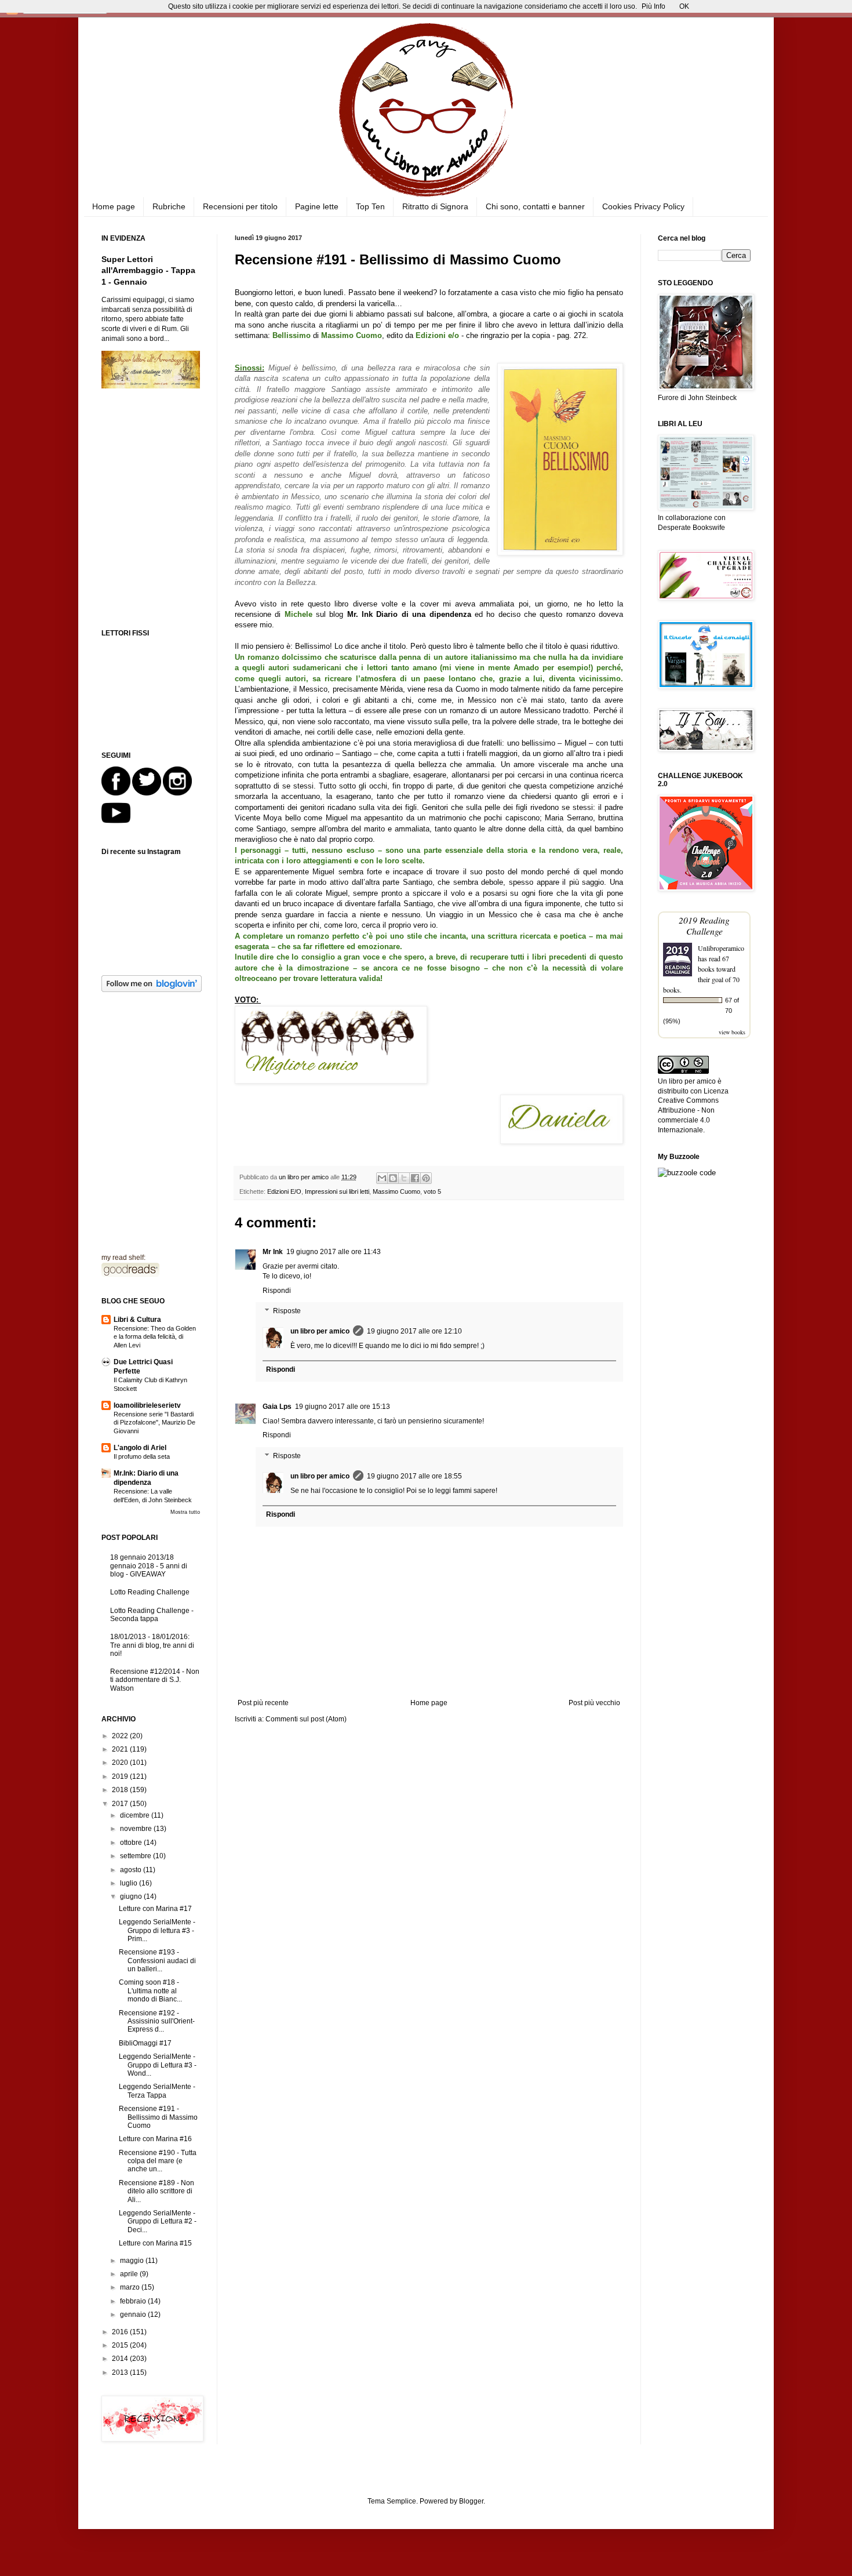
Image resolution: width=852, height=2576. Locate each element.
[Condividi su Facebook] (415, 1178)
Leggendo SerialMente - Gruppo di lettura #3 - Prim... (157, 1930)
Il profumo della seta (142, 1456)
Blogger (471, 2501)
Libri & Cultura (137, 1320)
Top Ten (370, 206)
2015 (121, 2345)
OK (684, 6)
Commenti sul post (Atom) (306, 1719)
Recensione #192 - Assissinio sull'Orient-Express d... (157, 2021)
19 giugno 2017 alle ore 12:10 (414, 1331)
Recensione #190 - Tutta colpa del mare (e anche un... (158, 2161)
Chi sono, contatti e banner (535, 206)
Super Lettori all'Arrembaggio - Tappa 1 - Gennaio (148, 270)
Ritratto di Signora (435, 206)
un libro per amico (320, 1331)
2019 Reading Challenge (704, 925)
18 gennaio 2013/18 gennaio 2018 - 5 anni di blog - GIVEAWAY (149, 1566)
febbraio (134, 2301)
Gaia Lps (277, 1407)
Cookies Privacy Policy (643, 206)
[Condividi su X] (404, 1178)
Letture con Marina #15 (155, 2243)
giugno (132, 1896)
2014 (121, 2359)
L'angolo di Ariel (140, 1448)
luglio (130, 1883)
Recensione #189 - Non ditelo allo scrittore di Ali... (156, 2191)
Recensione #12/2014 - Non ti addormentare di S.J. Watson (155, 1680)
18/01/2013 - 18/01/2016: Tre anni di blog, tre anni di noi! (152, 1645)
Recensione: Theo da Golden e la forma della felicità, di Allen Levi (155, 1337)
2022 (121, 1736)
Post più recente (263, 1703)
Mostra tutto (185, 1512)
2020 (121, 1763)
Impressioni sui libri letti (337, 1191)
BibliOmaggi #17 (145, 2043)
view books (732, 1032)
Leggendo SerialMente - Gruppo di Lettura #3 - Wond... (158, 2065)
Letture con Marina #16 (155, 2139)
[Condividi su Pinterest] (426, 1178)
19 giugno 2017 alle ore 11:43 (334, 1252)
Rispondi (277, 1291)
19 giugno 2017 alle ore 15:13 (343, 1407)
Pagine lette (317, 206)
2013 (121, 2372)
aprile (130, 2274)
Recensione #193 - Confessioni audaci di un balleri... (157, 1961)
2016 (121, 2332)
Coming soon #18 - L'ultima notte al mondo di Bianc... (150, 1991)
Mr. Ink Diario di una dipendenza (409, 614)
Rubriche (169, 206)
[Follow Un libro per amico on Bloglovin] (152, 990)
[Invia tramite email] (382, 1178)
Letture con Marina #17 (155, 1909)
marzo (131, 2287)
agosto (132, 1870)
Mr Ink (273, 1252)
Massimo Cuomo (396, 1191)
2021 (121, 1749)
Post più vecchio (594, 1703)
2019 (121, 1776)
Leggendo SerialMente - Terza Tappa (157, 2091)
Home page (114, 206)
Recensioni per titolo (240, 206)
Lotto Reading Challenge (150, 1592)
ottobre (132, 1843)
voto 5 (432, 1191)
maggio (133, 2261)
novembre (137, 1829)
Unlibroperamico (721, 948)
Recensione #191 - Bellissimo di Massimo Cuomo (158, 2117)
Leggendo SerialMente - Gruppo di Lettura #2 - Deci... (158, 2221)
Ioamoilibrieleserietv (147, 1405)
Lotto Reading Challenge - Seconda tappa (152, 1615)
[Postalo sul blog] (393, 1178)
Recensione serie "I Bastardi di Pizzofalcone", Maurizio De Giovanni (154, 1423)
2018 (121, 1790)
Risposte (287, 1311)
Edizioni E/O (284, 1191)
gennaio (134, 2315)
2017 (121, 1804)
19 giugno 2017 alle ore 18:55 (414, 1476)
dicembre (136, 1815)
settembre (136, 1856)
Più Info (653, 6)
